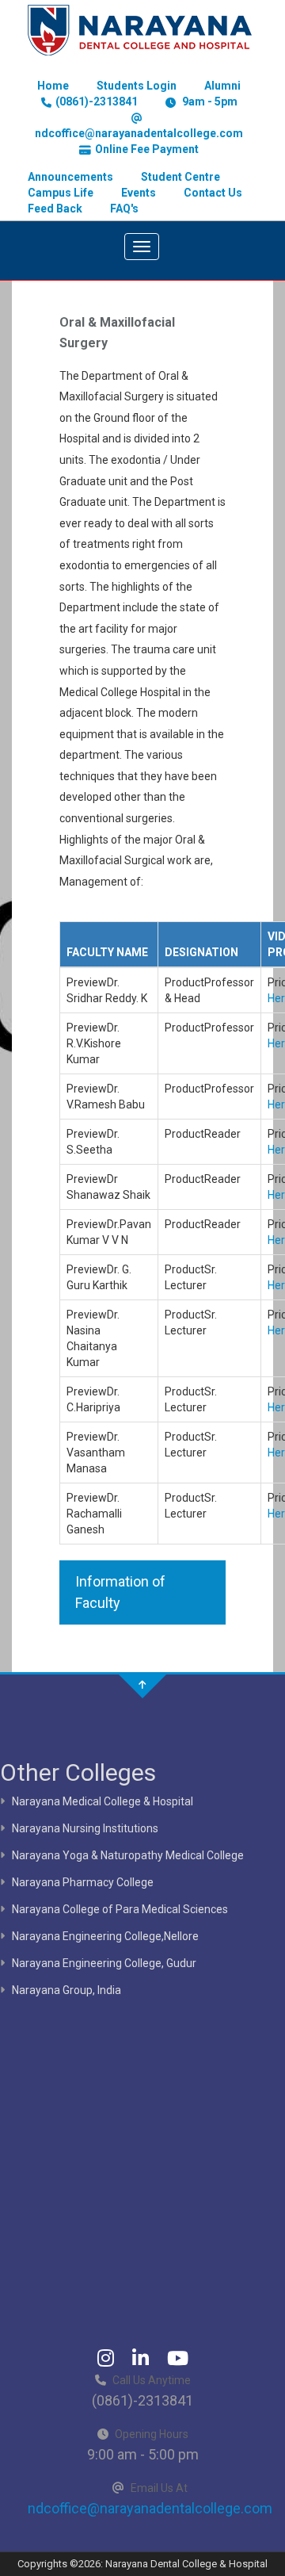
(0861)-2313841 (97, 101)
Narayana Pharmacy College (83, 1882)
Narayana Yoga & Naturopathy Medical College (128, 1855)
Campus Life (61, 193)
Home (53, 86)
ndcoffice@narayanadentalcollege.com (139, 133)
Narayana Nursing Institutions (85, 1828)
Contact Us (213, 193)
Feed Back (55, 209)
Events (139, 193)
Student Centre (180, 177)
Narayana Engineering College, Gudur (104, 1963)
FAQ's (124, 209)
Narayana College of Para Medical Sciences (120, 1909)
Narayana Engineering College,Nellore (105, 1936)
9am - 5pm (209, 101)
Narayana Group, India (66, 1990)
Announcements (70, 177)
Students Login (137, 86)
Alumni (222, 86)
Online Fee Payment (147, 149)
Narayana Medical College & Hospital (103, 1801)
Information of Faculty (120, 1592)
